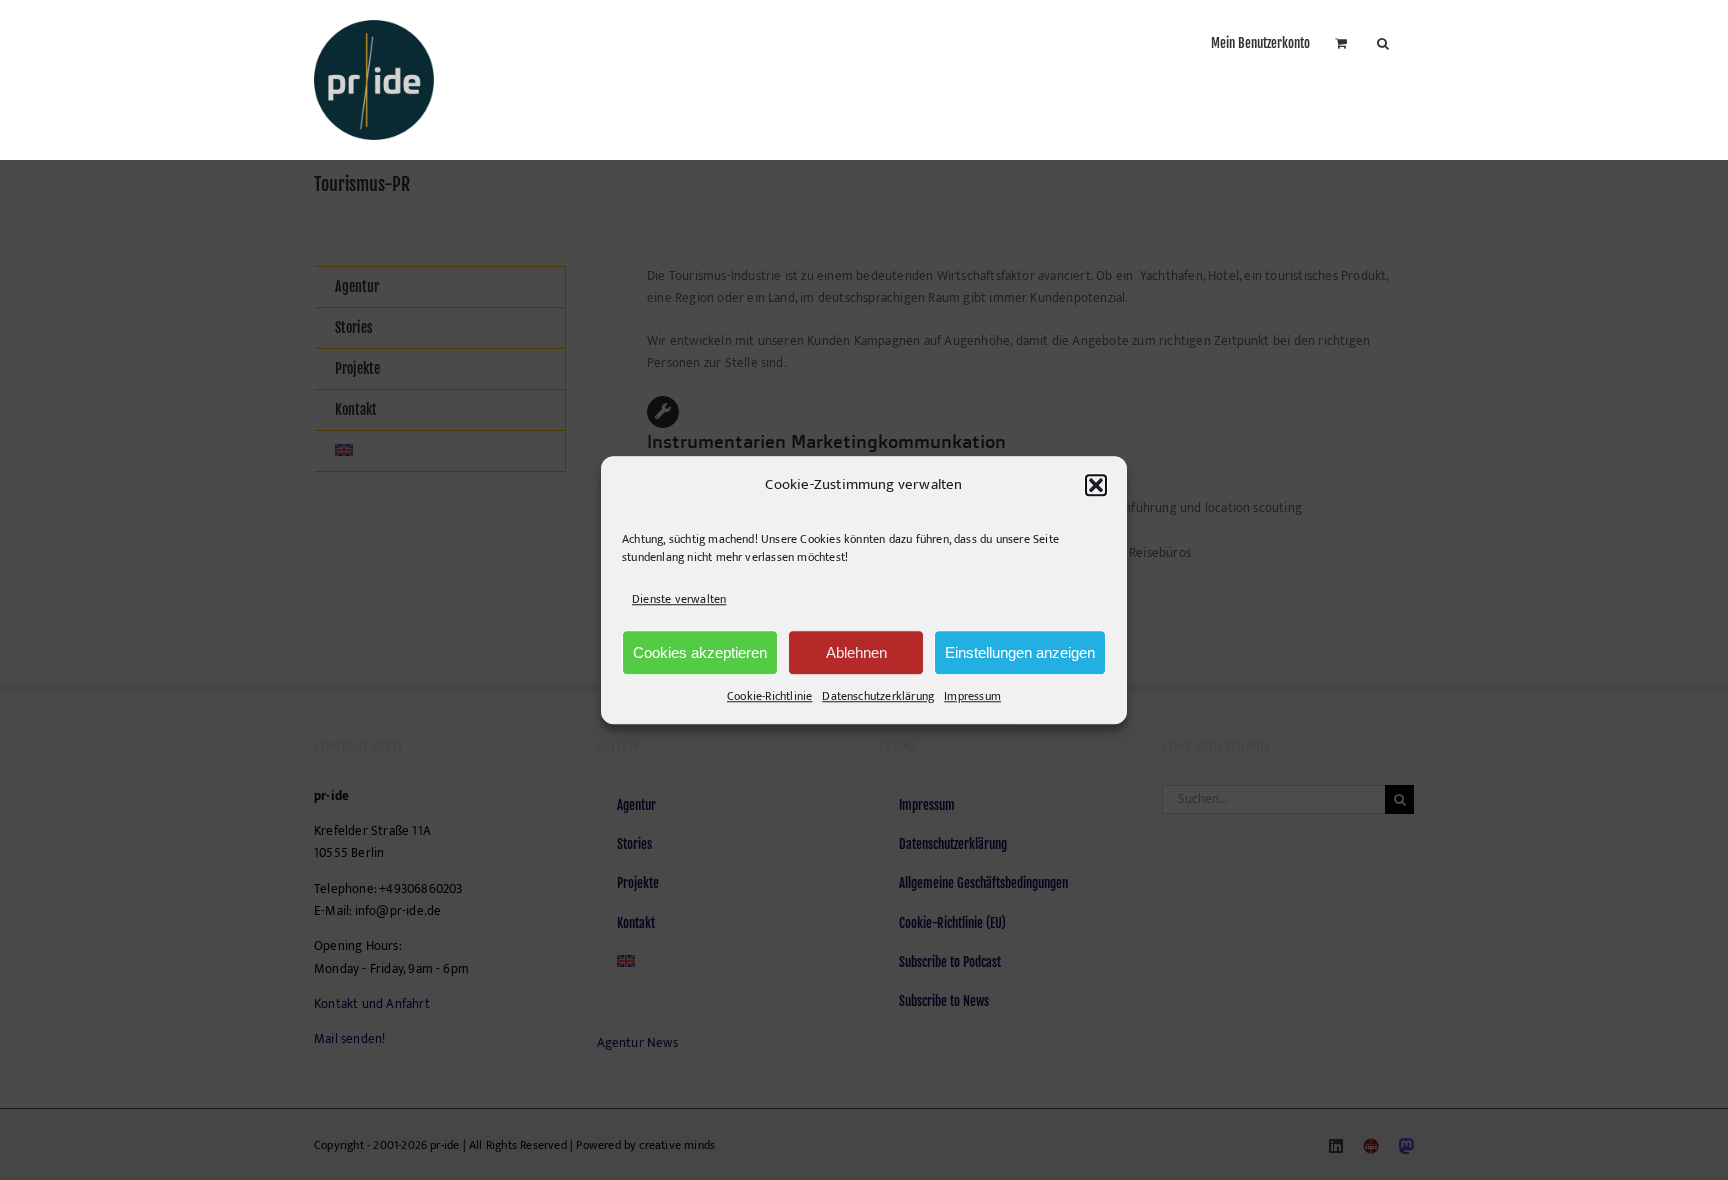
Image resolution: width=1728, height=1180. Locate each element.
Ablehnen (856, 652)
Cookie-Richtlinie (769, 696)
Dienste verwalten (679, 599)
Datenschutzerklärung (878, 696)
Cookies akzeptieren (700, 652)
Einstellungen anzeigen (1020, 652)
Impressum (972, 696)
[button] (1096, 485)
